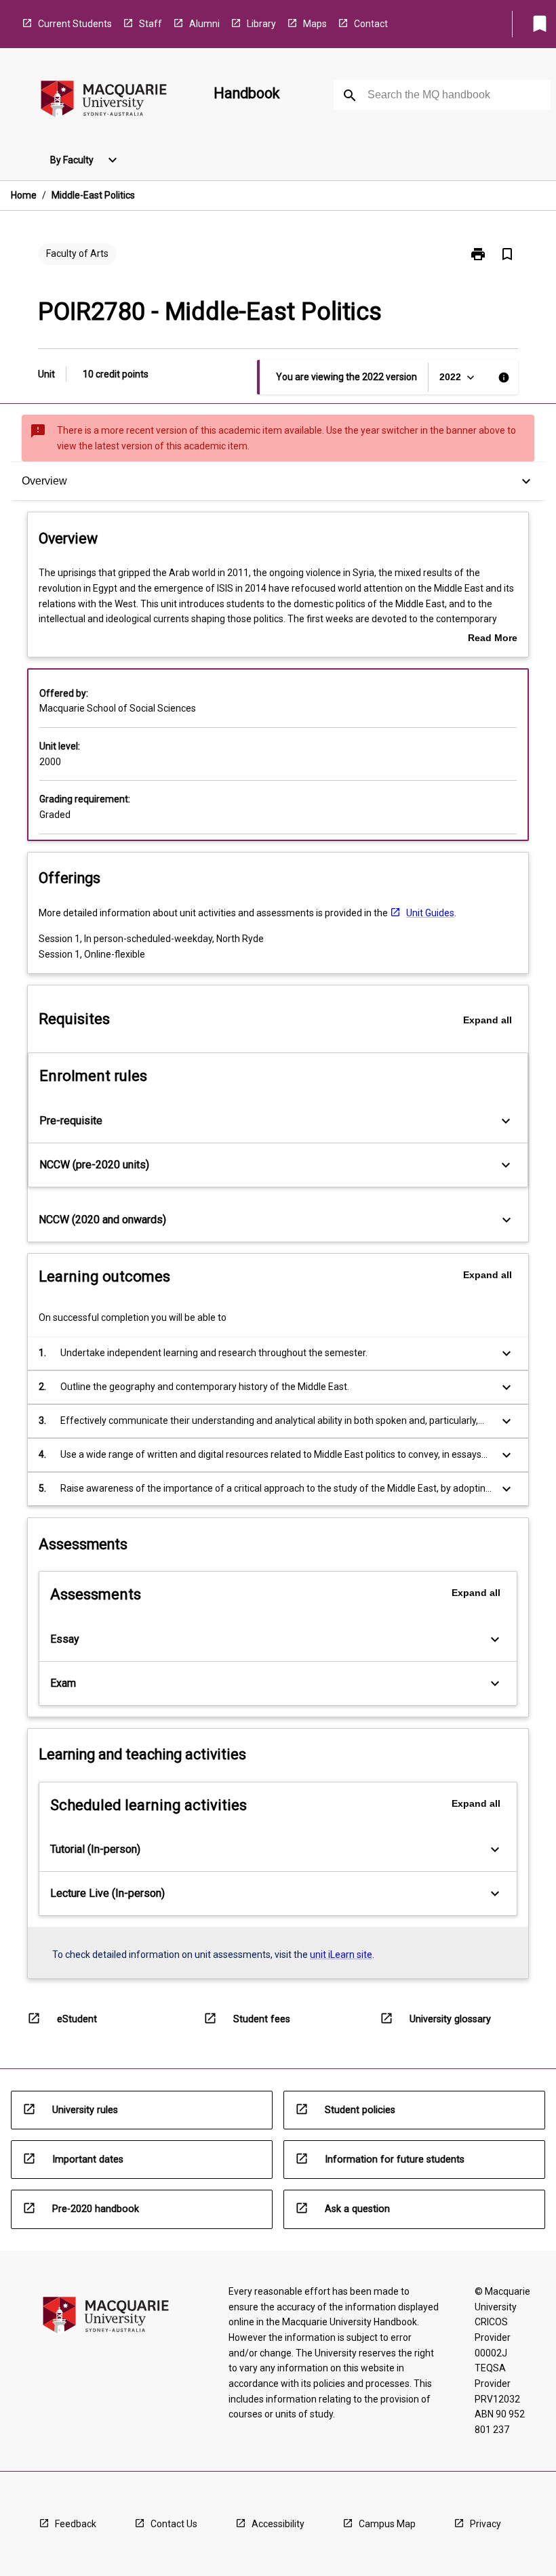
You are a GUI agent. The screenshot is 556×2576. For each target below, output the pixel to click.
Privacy (485, 2524)
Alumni (204, 24)
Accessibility (278, 2524)
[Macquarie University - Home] (104, 101)
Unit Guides (430, 913)
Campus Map (387, 2524)
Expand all (488, 1020)
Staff (151, 24)
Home (24, 195)
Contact (371, 24)
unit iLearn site (341, 1955)
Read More (493, 639)
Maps (315, 24)
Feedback (76, 2524)
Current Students (75, 24)
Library (261, 24)
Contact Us (174, 2524)
